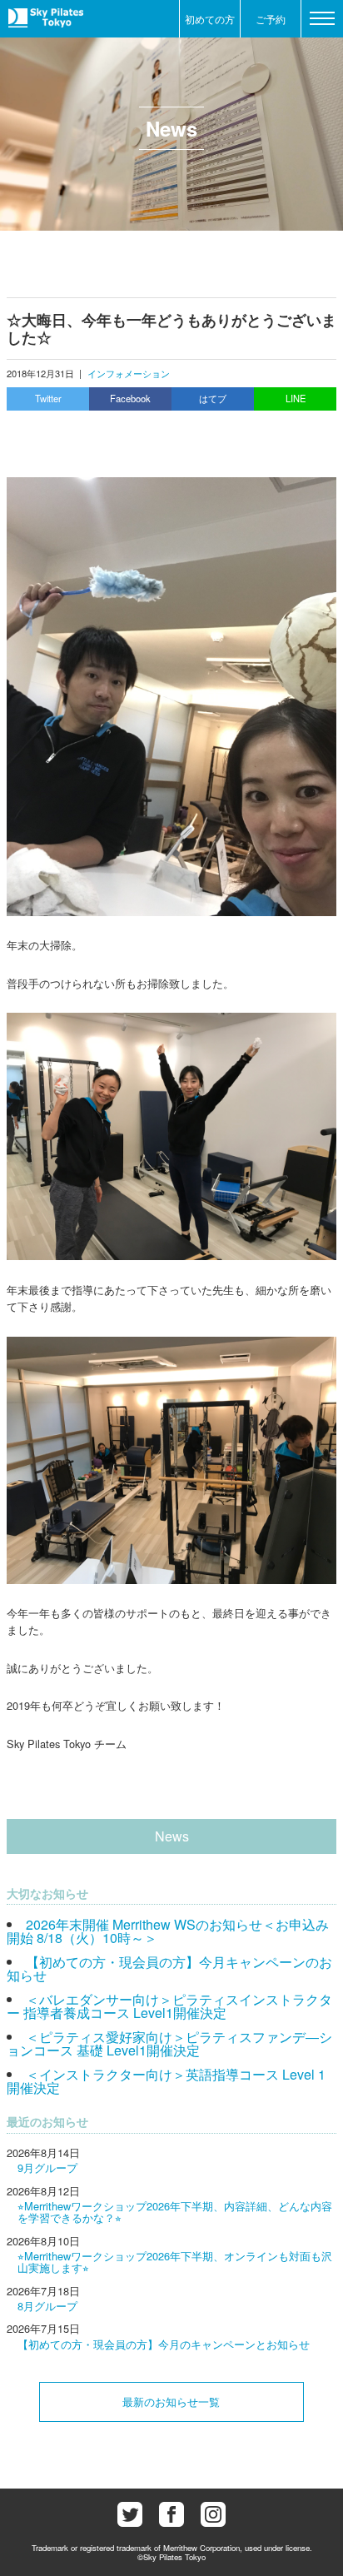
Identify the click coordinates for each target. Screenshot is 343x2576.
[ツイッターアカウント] (130, 2514)
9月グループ (47, 2167)
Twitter (48, 398)
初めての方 (210, 19)
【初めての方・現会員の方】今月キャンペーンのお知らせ (169, 1968)
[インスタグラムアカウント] (213, 2514)
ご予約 (271, 19)
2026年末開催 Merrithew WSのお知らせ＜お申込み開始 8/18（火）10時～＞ (168, 1931)
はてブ (213, 398)
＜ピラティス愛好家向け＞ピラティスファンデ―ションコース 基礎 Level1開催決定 (169, 2043)
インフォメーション (129, 373)
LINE (296, 398)
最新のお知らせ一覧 (171, 2402)
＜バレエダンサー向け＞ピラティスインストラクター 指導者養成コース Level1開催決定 (169, 2006)
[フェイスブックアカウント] (171, 2514)
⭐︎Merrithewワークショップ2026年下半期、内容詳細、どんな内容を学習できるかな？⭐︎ (175, 2212)
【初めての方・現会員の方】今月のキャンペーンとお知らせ (164, 2344)
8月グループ (47, 2306)
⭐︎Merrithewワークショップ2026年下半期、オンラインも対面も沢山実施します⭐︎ (175, 2262)
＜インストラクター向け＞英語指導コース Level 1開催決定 (166, 2081)
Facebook (130, 398)
